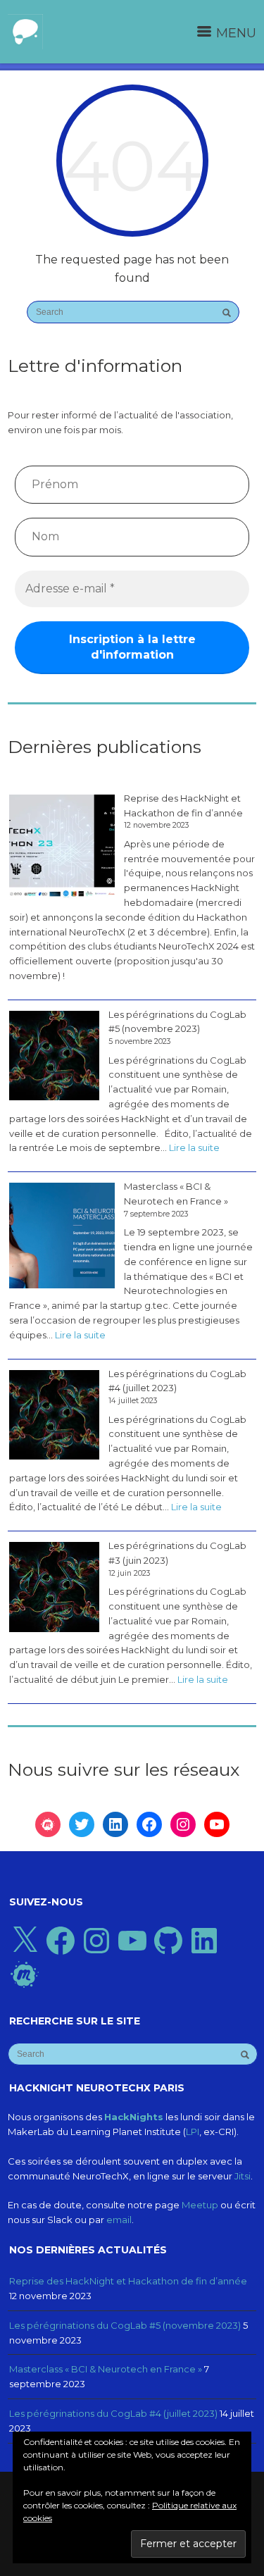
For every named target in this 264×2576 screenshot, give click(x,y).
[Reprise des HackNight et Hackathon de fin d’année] (62, 847)
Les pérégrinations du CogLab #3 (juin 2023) (177, 1553)
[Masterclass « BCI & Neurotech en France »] (62, 1236)
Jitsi (243, 2176)
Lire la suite (194, 1149)
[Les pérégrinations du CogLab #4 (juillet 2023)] (54, 1415)
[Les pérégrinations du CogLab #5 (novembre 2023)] (54, 1056)
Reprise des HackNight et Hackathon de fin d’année (183, 805)
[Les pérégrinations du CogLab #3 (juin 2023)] (54, 1587)
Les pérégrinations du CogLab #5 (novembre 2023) (177, 1022)
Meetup (200, 2205)
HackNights (134, 2117)
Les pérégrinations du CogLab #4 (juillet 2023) (177, 1381)
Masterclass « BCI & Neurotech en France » (176, 1194)
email (119, 2220)
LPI (193, 2132)
